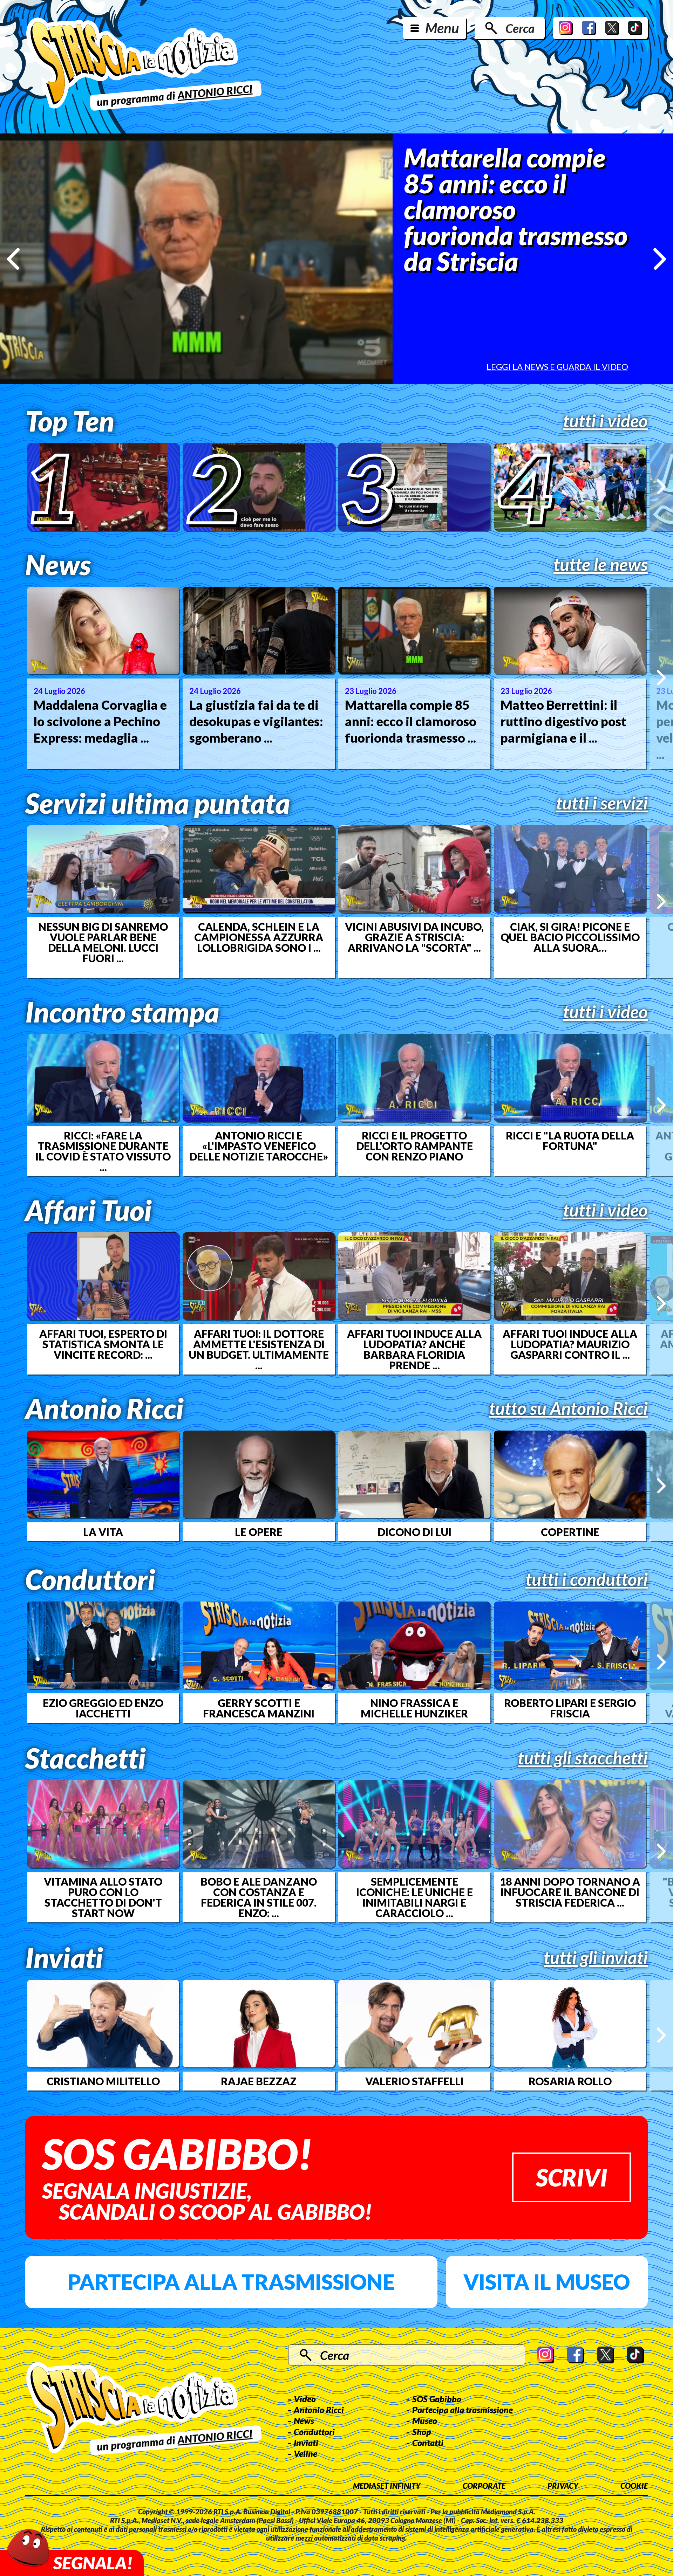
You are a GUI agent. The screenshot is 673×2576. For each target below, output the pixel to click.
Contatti (428, 2443)
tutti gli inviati (596, 1957)
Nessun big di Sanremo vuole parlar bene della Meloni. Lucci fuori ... (103, 942)
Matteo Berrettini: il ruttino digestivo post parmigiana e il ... (563, 721)
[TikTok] (635, 28)
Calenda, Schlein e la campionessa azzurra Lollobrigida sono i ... (259, 937)
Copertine (570, 1532)
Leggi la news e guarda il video (557, 367)
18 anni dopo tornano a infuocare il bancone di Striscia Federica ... (570, 1892)
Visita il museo (547, 2282)
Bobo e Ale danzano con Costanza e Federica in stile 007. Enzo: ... (259, 1897)
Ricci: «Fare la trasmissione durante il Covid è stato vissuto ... (103, 1151)
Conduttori (314, 2432)
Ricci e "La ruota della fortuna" (570, 1141)
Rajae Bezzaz (259, 2081)
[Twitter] (612, 28)
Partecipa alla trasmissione (231, 2282)
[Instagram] (566, 28)
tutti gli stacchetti (583, 1758)
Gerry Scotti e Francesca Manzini (259, 1708)
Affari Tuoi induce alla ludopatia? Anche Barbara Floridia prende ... (414, 1349)
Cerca (520, 28)
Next (660, 259)
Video (305, 2399)
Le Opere (259, 1532)
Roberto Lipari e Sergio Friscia (570, 1708)
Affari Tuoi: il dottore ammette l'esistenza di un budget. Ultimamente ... (259, 1349)
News (304, 2420)
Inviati (306, 2443)
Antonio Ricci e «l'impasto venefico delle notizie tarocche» (259, 1146)
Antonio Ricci (319, 2410)
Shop (422, 2432)
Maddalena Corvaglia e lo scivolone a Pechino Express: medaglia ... (100, 721)
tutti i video (605, 421)
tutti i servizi (602, 803)
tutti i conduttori (587, 1579)
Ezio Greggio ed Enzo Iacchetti (103, 1708)
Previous (13, 259)
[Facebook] (589, 28)
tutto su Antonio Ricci (568, 1408)
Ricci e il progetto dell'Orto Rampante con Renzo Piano (414, 1146)
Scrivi (572, 2177)
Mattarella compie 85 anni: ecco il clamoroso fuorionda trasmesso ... (411, 721)
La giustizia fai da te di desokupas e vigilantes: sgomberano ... (256, 721)
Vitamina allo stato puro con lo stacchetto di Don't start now (103, 1897)
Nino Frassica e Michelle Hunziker (414, 1708)
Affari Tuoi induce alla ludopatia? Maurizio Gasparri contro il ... (570, 1344)
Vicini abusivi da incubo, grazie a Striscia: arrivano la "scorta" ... (414, 937)
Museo (425, 2420)
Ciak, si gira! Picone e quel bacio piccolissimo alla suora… (570, 937)
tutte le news (601, 564)
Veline (305, 2453)
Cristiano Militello (103, 2081)
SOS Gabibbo (437, 2399)
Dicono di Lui (414, 1532)
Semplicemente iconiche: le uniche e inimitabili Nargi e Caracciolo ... (414, 1897)
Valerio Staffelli (414, 2081)
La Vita (103, 1532)
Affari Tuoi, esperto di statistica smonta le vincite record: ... (103, 1344)
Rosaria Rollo (570, 2081)
